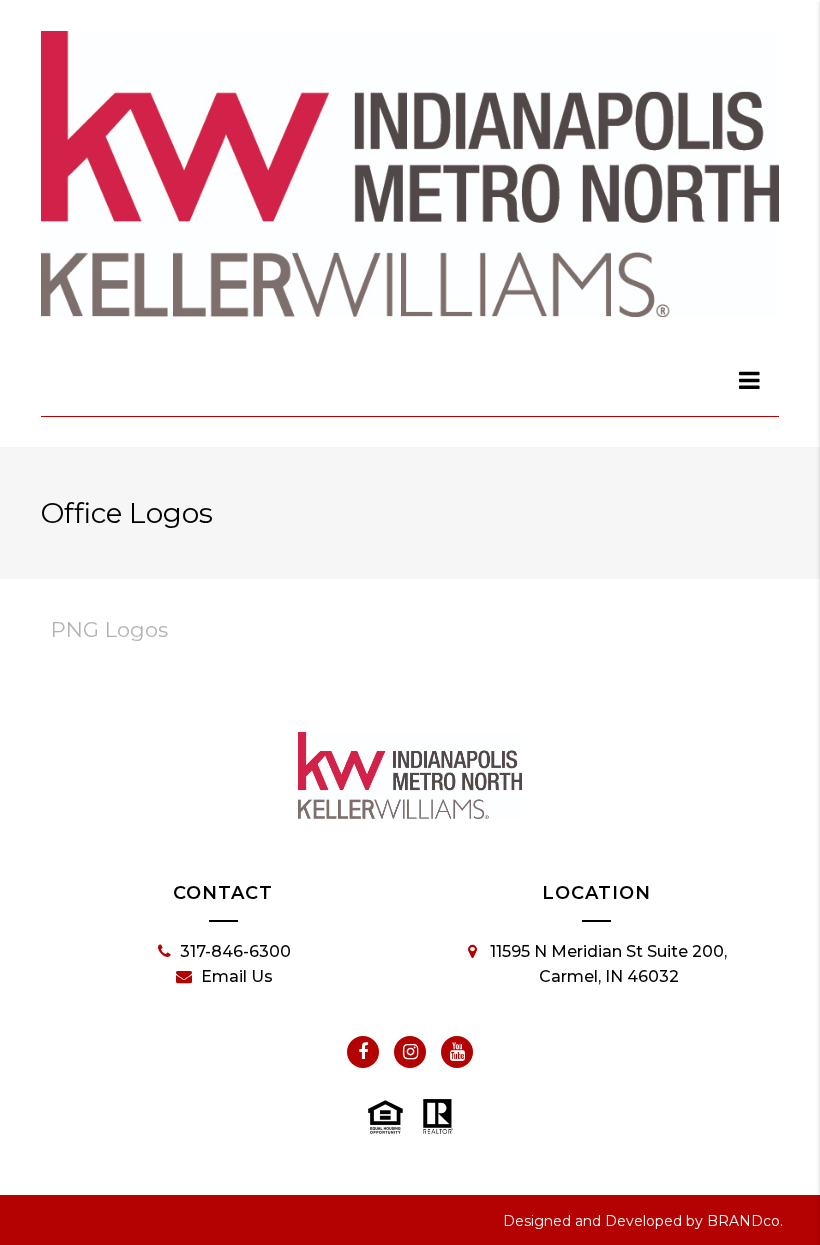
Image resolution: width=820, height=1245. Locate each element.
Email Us (237, 976)
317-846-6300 (235, 951)
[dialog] (750, 380)
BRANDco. (745, 1221)
